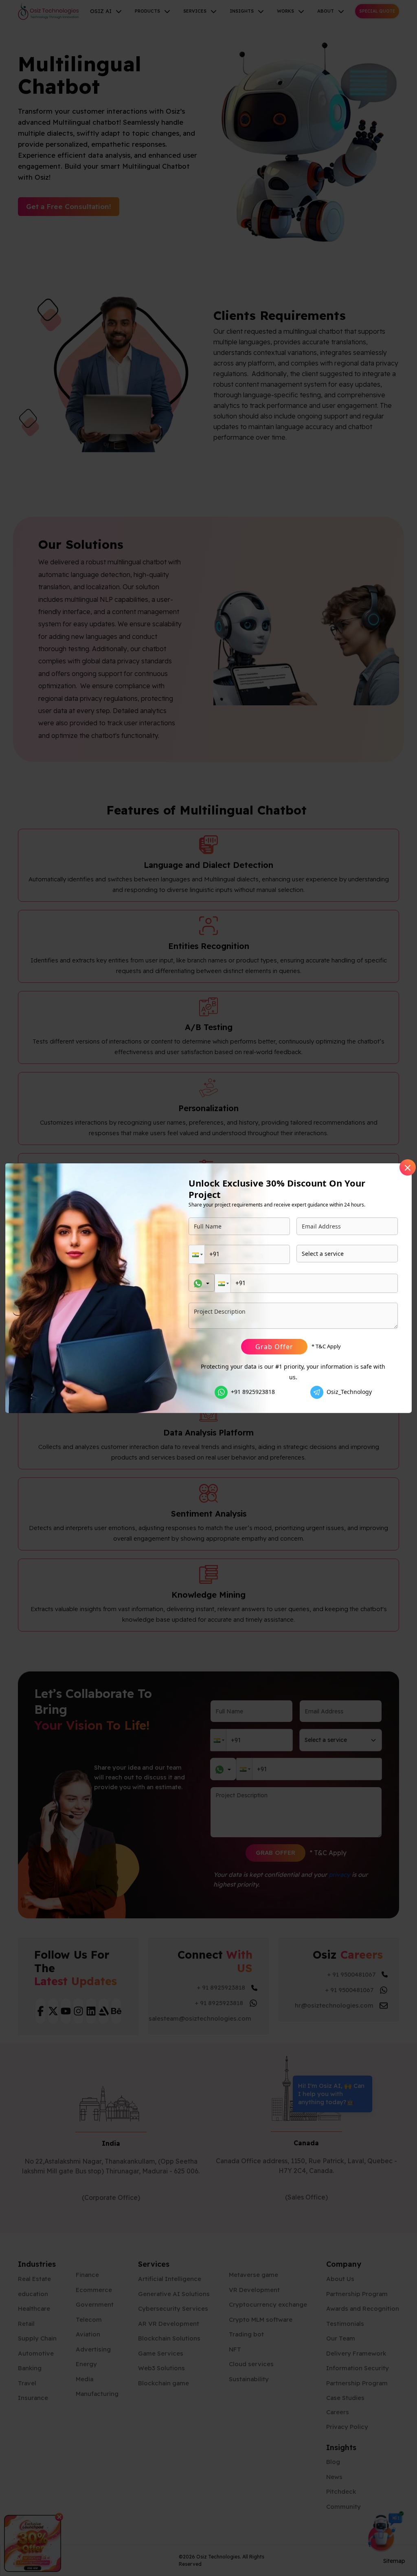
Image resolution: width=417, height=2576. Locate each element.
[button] (197, 1254)
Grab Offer (274, 1347)
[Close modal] (408, 1167)
